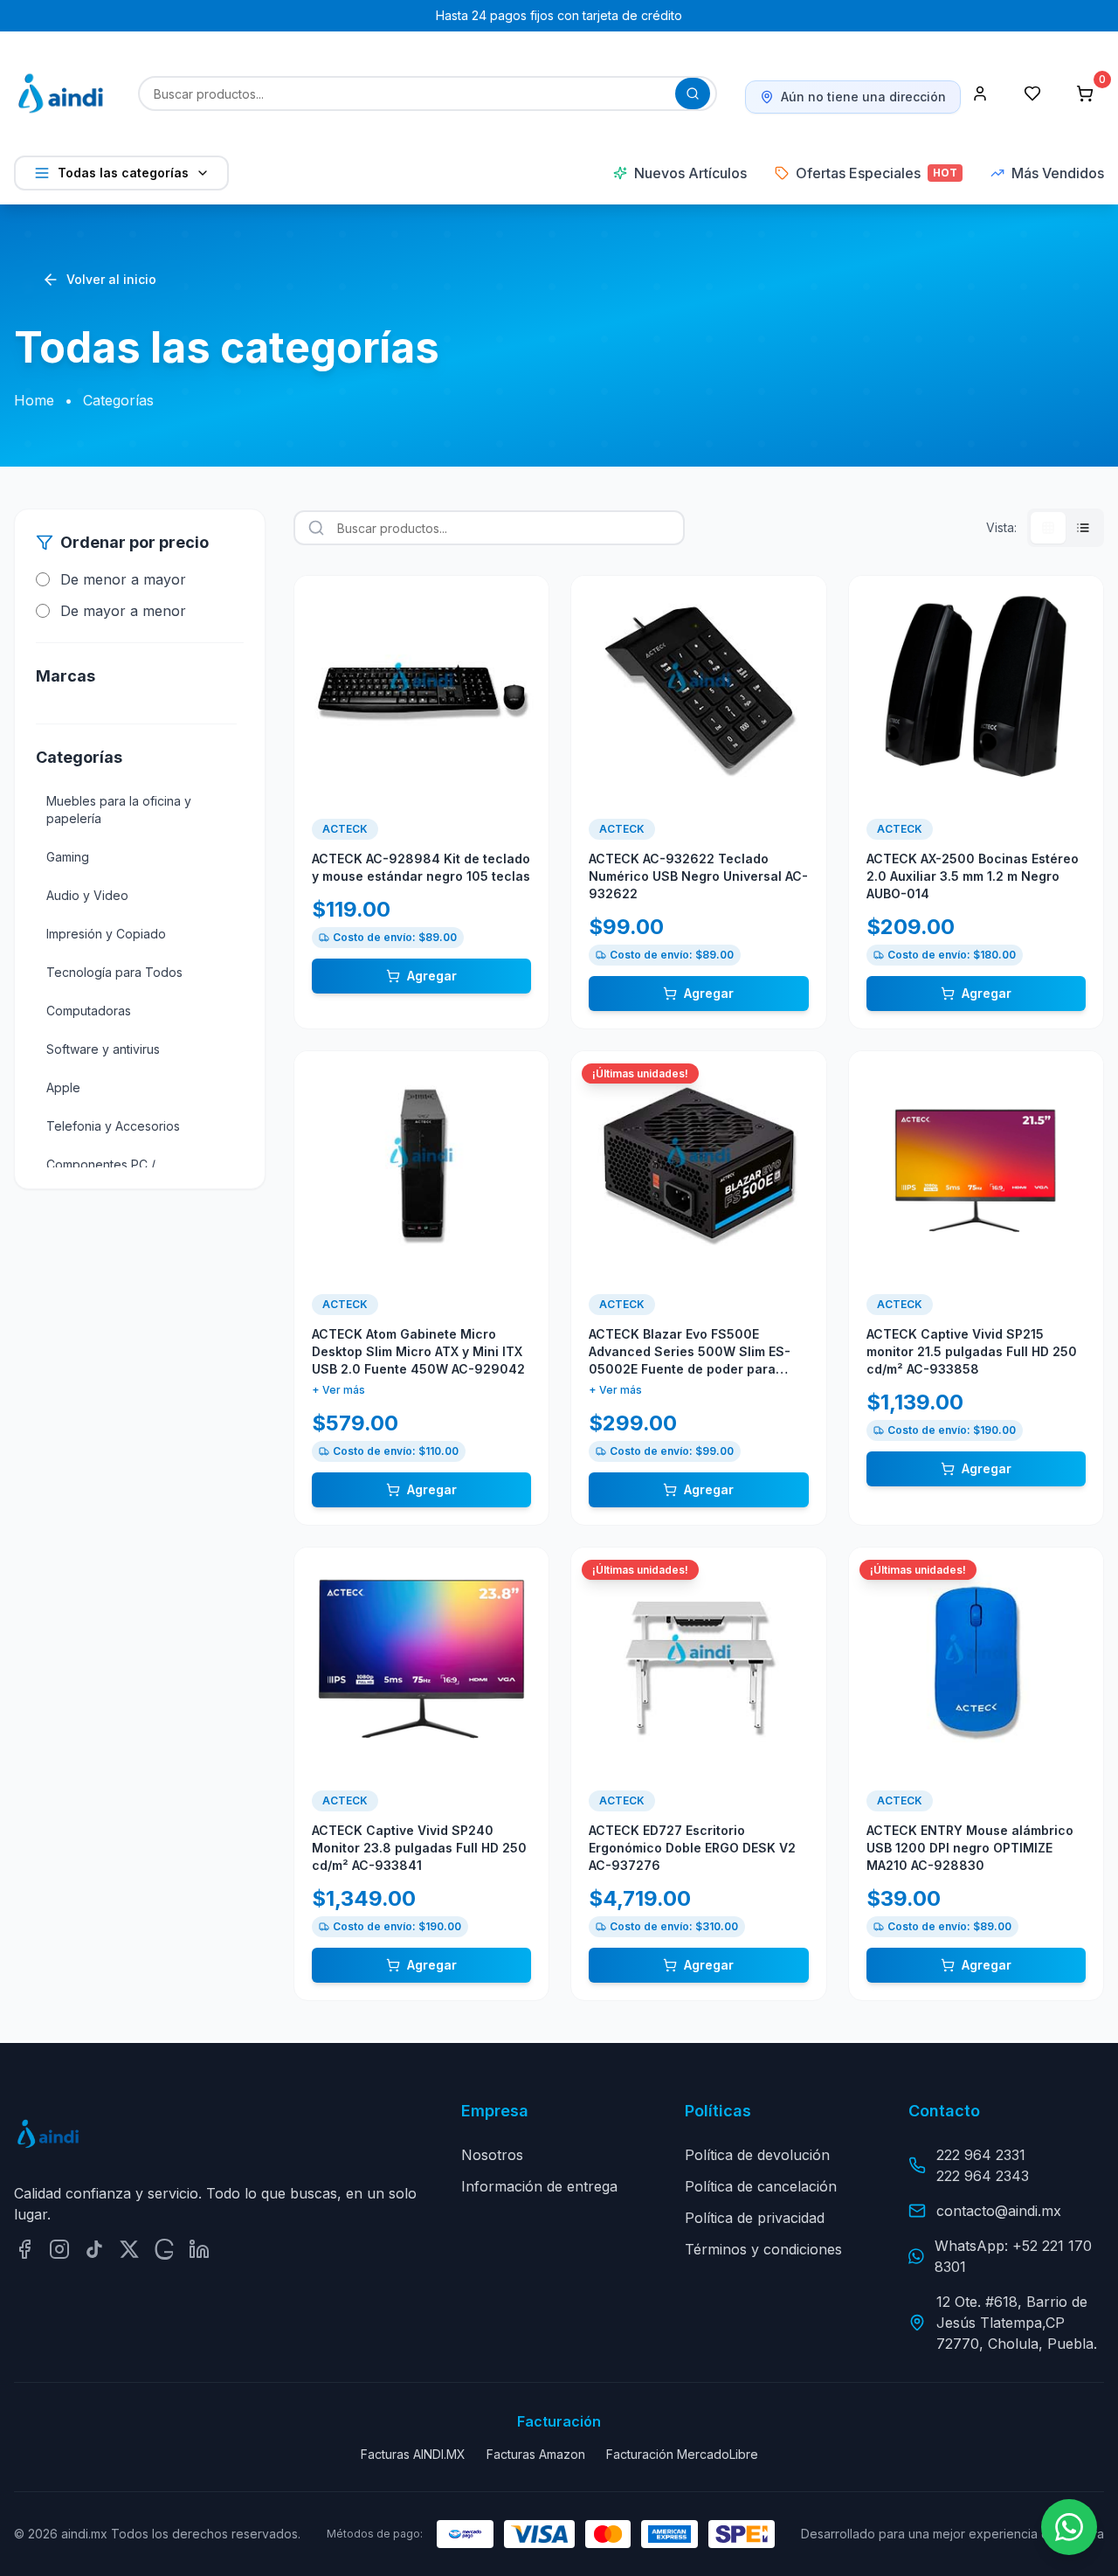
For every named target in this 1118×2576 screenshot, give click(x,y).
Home (34, 400)
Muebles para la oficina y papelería (119, 810)
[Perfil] (980, 93)
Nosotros (492, 2155)
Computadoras (89, 1011)
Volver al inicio (111, 279)
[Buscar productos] (693, 93)
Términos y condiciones (763, 2249)
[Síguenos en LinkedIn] (199, 2249)
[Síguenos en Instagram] (59, 2249)
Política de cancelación (761, 2186)
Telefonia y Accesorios (113, 1126)
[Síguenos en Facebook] (24, 2249)
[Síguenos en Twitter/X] (129, 2249)
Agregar (432, 976)
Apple (63, 1087)
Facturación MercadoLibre (682, 2454)
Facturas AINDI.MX (413, 2454)
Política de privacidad (755, 2218)
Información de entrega (539, 2186)
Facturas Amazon (536, 2454)
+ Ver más (338, 1390)
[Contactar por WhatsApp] (1069, 2527)
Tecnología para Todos (114, 972)
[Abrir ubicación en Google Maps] (164, 2249)
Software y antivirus (103, 1049)
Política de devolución (757, 2155)
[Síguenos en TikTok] (94, 2249)
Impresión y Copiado (106, 934)
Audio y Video (87, 895)
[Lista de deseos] (1032, 93)
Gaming (68, 857)
